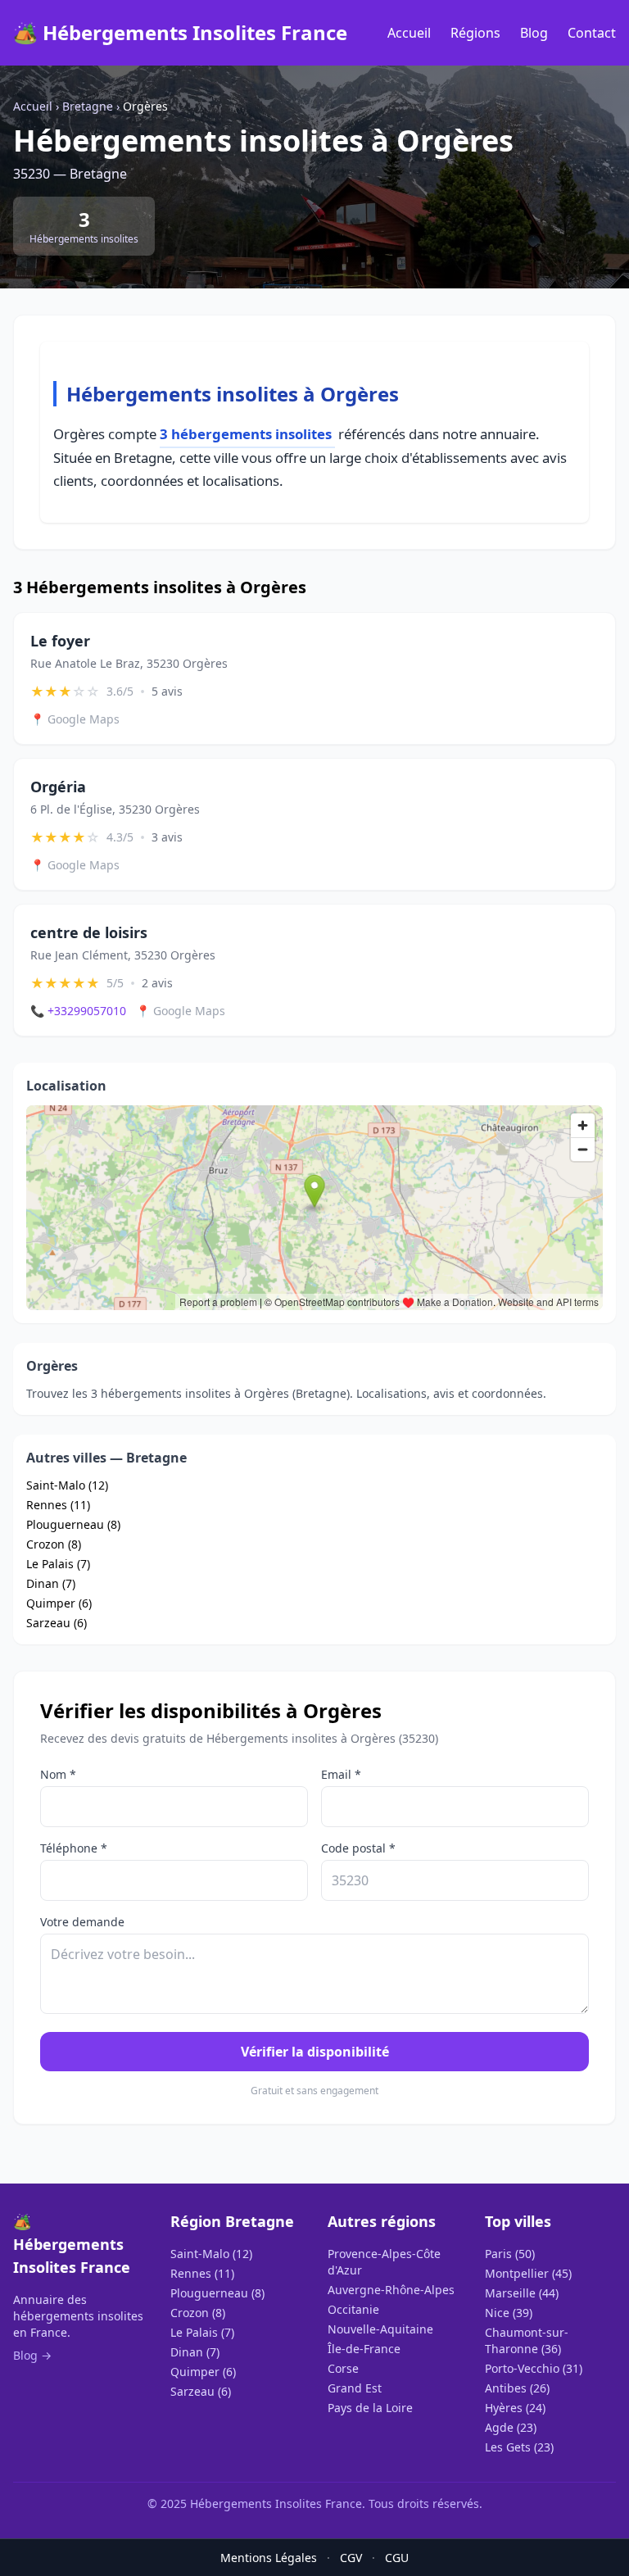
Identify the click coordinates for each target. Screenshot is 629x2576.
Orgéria (58, 787)
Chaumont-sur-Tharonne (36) (527, 2340)
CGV (351, 2558)
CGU (397, 2558)
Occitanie (353, 2309)
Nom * (58, 1774)
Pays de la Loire (370, 2408)
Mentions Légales (269, 2558)
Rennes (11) (58, 1505)
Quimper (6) (59, 1603)
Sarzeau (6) (57, 1623)
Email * (341, 1774)
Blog (534, 33)
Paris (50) (510, 2254)
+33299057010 (78, 1011)
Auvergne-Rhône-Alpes (391, 2290)
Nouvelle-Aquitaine (380, 2329)
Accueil (409, 33)
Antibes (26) (517, 2388)
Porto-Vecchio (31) (534, 2368)
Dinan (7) (51, 1583)
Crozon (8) (54, 1544)
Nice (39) (509, 2313)
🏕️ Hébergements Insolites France (180, 33)
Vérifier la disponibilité (315, 2052)
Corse (343, 2368)
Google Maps (75, 719)
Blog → (32, 2355)
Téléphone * (74, 1848)
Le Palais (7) (58, 1564)
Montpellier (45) (528, 2273)
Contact (592, 33)
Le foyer (60, 641)
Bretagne (88, 106)
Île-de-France (364, 2349)
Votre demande (82, 1922)
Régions (475, 33)
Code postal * (358, 1848)
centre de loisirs (89, 932)
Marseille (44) (522, 2293)
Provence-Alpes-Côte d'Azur (384, 2262)
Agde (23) (511, 2427)
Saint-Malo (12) (67, 1485)
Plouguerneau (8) (73, 1524)
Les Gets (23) (519, 2447)
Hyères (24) (515, 2408)
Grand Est (355, 2388)
